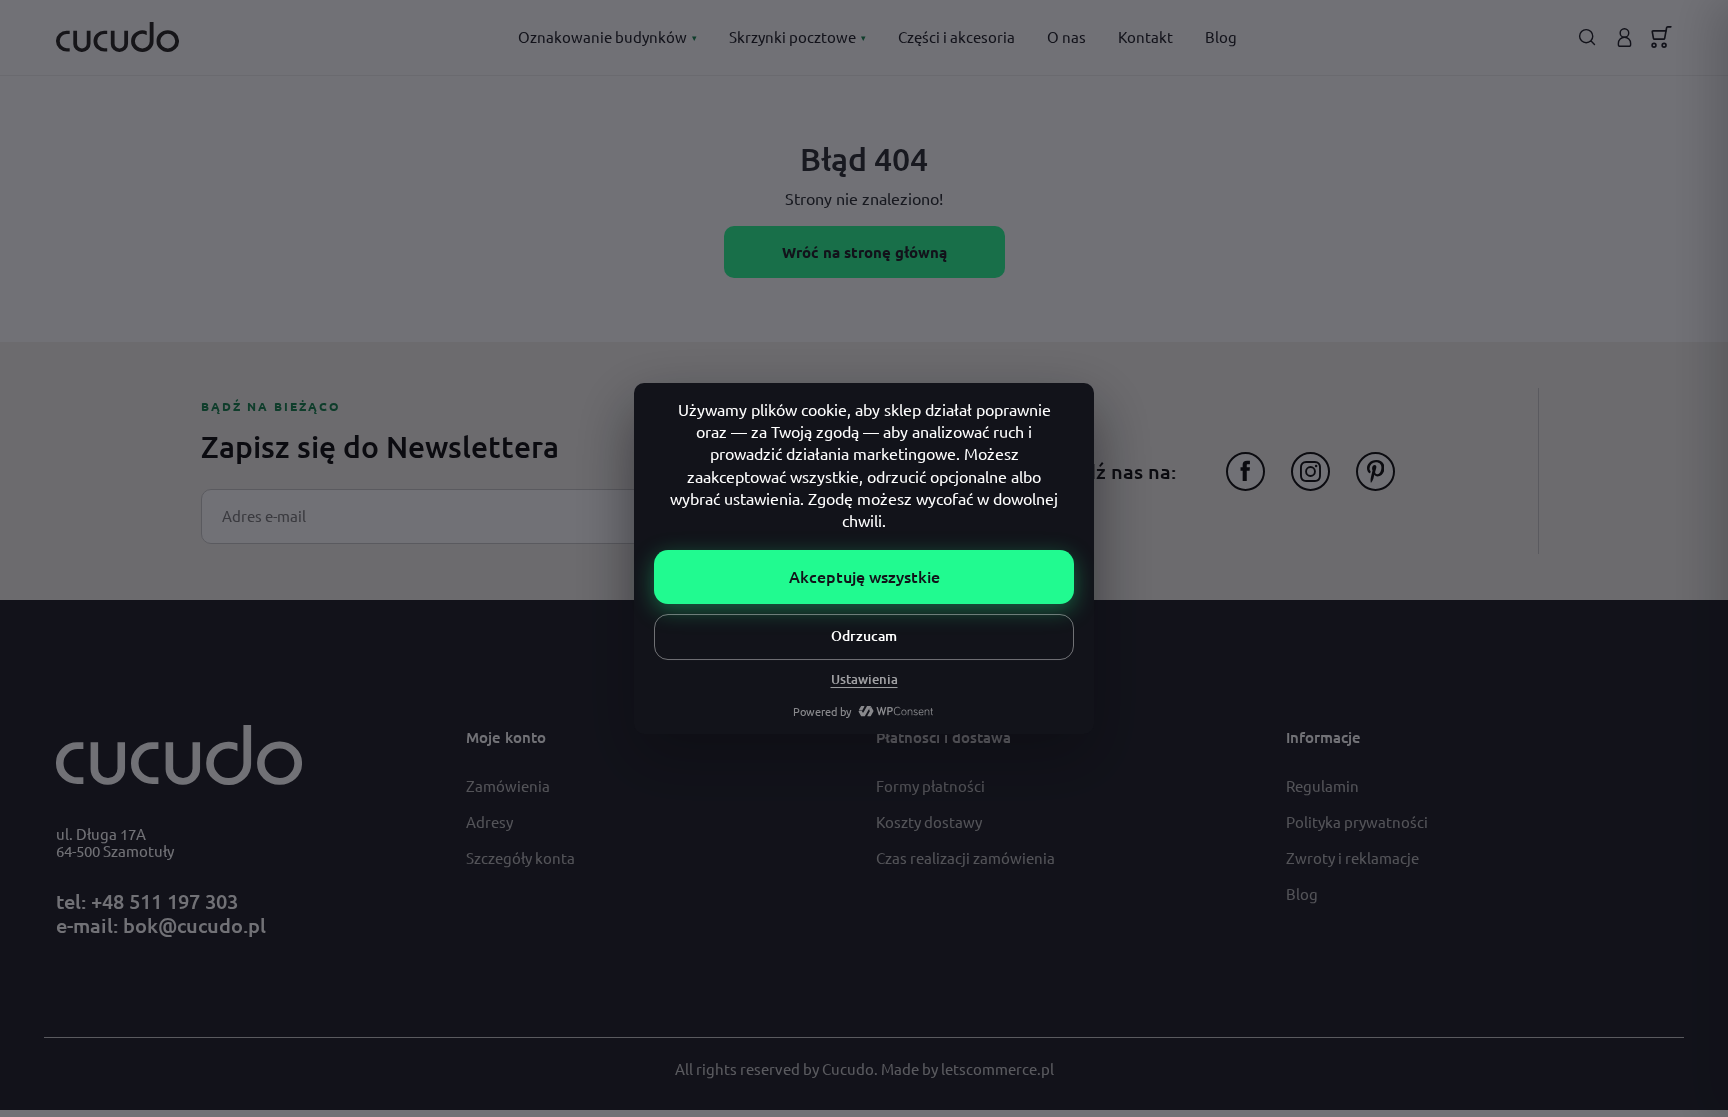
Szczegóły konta (520, 857)
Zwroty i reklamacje (1352, 857)
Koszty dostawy (929, 821)
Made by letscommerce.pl (967, 1068)
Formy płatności (930, 785)
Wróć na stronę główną (864, 252)
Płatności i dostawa (943, 737)
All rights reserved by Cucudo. (778, 1068)
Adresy (489, 821)
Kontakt (1145, 36)
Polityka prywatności (1357, 821)
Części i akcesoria (956, 36)
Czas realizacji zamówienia (965, 857)
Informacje (1323, 737)
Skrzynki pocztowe (797, 36)
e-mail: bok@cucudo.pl (161, 925)
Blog (1221, 36)
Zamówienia (508, 785)
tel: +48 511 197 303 (147, 901)
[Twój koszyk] (1661, 37)
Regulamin (1322, 785)
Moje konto (506, 737)
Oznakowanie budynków (607, 36)
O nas (1066, 36)
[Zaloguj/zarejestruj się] (1624, 37)
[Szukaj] (1587, 37)
